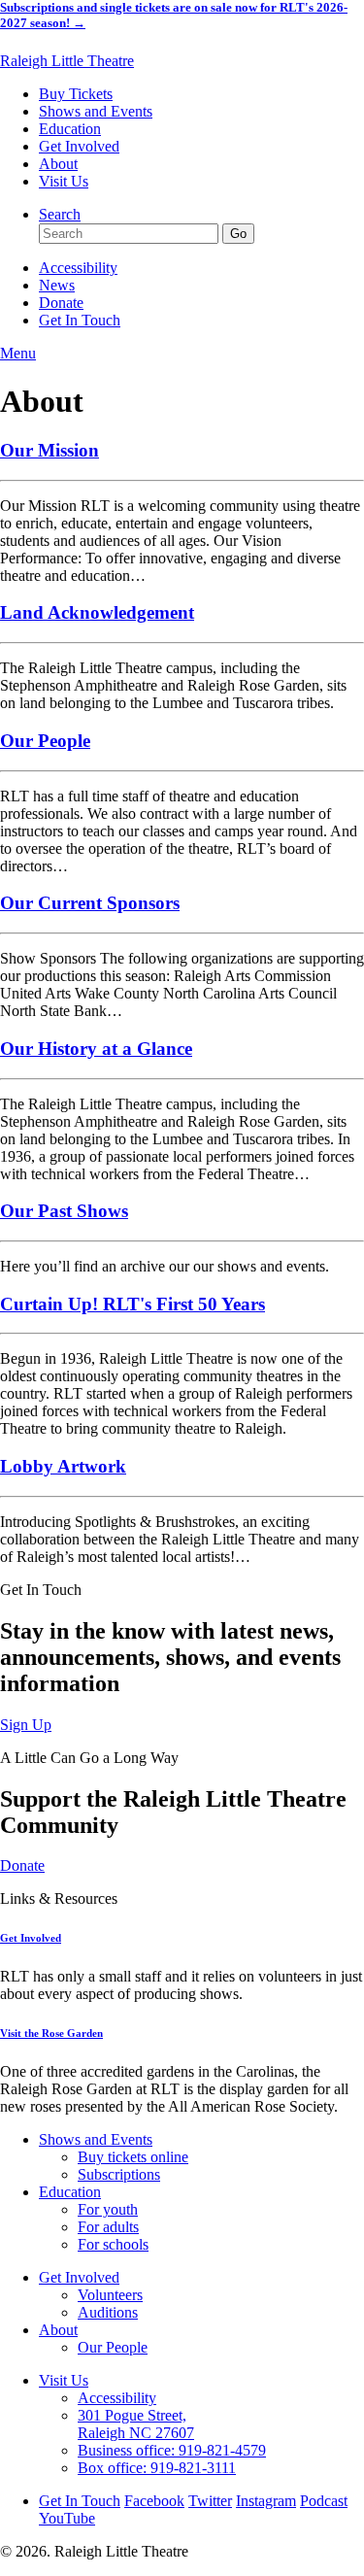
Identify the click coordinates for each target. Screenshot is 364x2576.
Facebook (154, 2501)
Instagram (266, 2501)
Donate (61, 303)
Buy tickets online (133, 2157)
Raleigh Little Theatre (67, 61)
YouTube (67, 2518)
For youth (108, 2209)
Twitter (210, 2501)
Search (60, 214)
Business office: (172, 2450)
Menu (18, 353)
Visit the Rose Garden (51, 2033)
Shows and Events (96, 111)
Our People (113, 2347)
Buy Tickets (76, 94)
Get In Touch (80, 320)
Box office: (157, 2468)
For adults (108, 2227)
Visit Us (64, 181)
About (58, 164)
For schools (113, 2244)
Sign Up (26, 1725)
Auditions (108, 2312)
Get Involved (79, 146)
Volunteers (110, 2295)
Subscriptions (119, 2174)
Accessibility (78, 268)
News (57, 285)
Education (70, 129)
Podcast (324, 2501)
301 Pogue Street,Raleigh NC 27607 (136, 2424)
